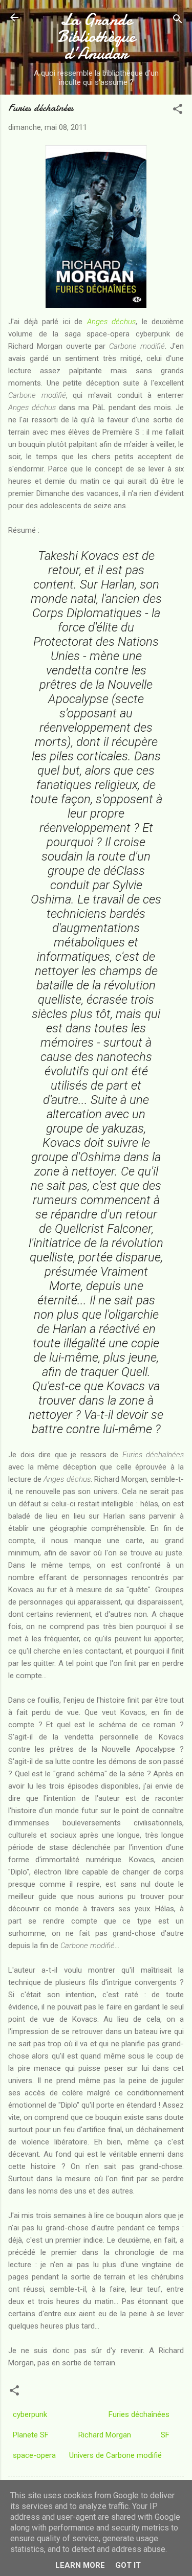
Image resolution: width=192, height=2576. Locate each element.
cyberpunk (30, 2414)
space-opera (34, 2455)
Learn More (80, 2565)
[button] (178, 111)
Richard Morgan (105, 2435)
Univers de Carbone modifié (115, 2455)
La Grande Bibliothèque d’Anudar (96, 37)
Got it (128, 2565)
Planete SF (31, 2435)
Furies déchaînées (139, 2414)
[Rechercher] (178, 21)
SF (165, 2435)
